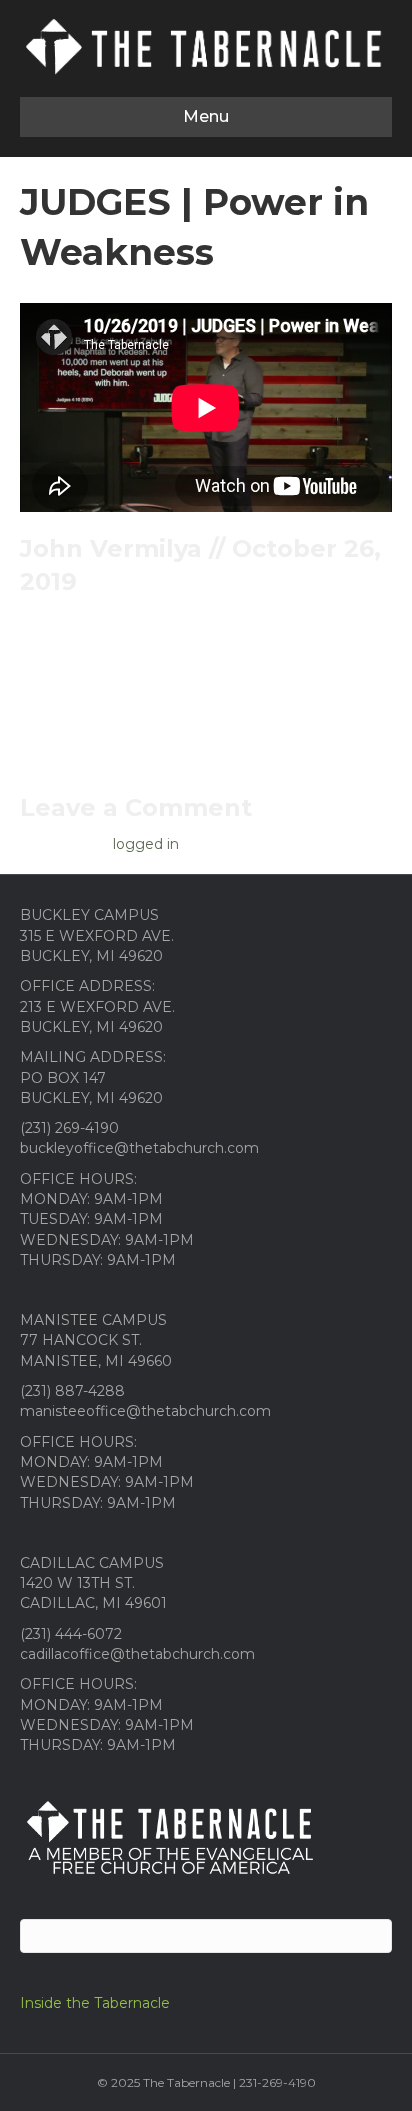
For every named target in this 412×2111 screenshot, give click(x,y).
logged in (146, 844)
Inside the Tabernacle (95, 2003)
